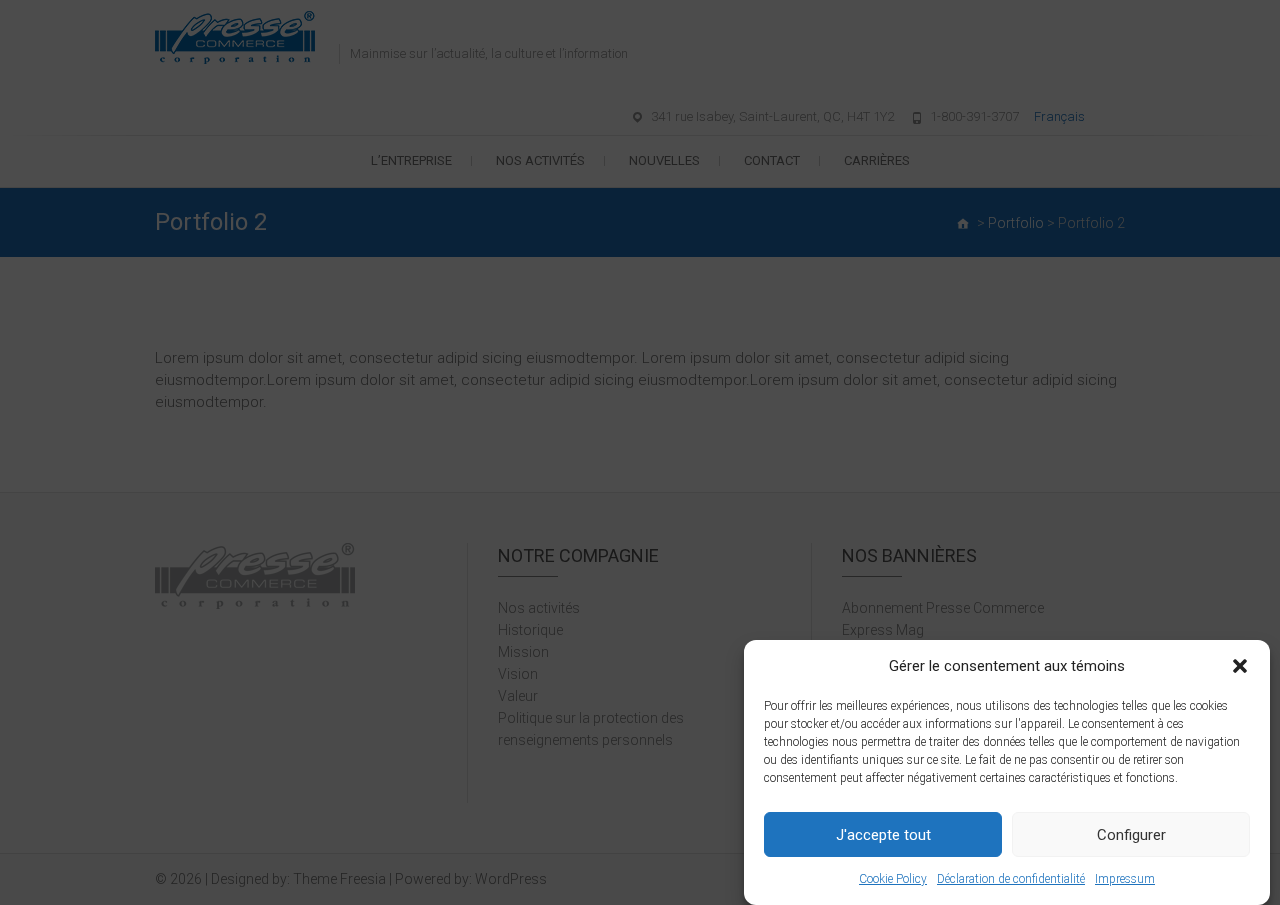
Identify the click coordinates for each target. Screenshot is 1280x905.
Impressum (1125, 879)
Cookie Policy (893, 879)
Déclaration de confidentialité (1011, 879)
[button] (1240, 666)
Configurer (1131, 835)
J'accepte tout (883, 835)
